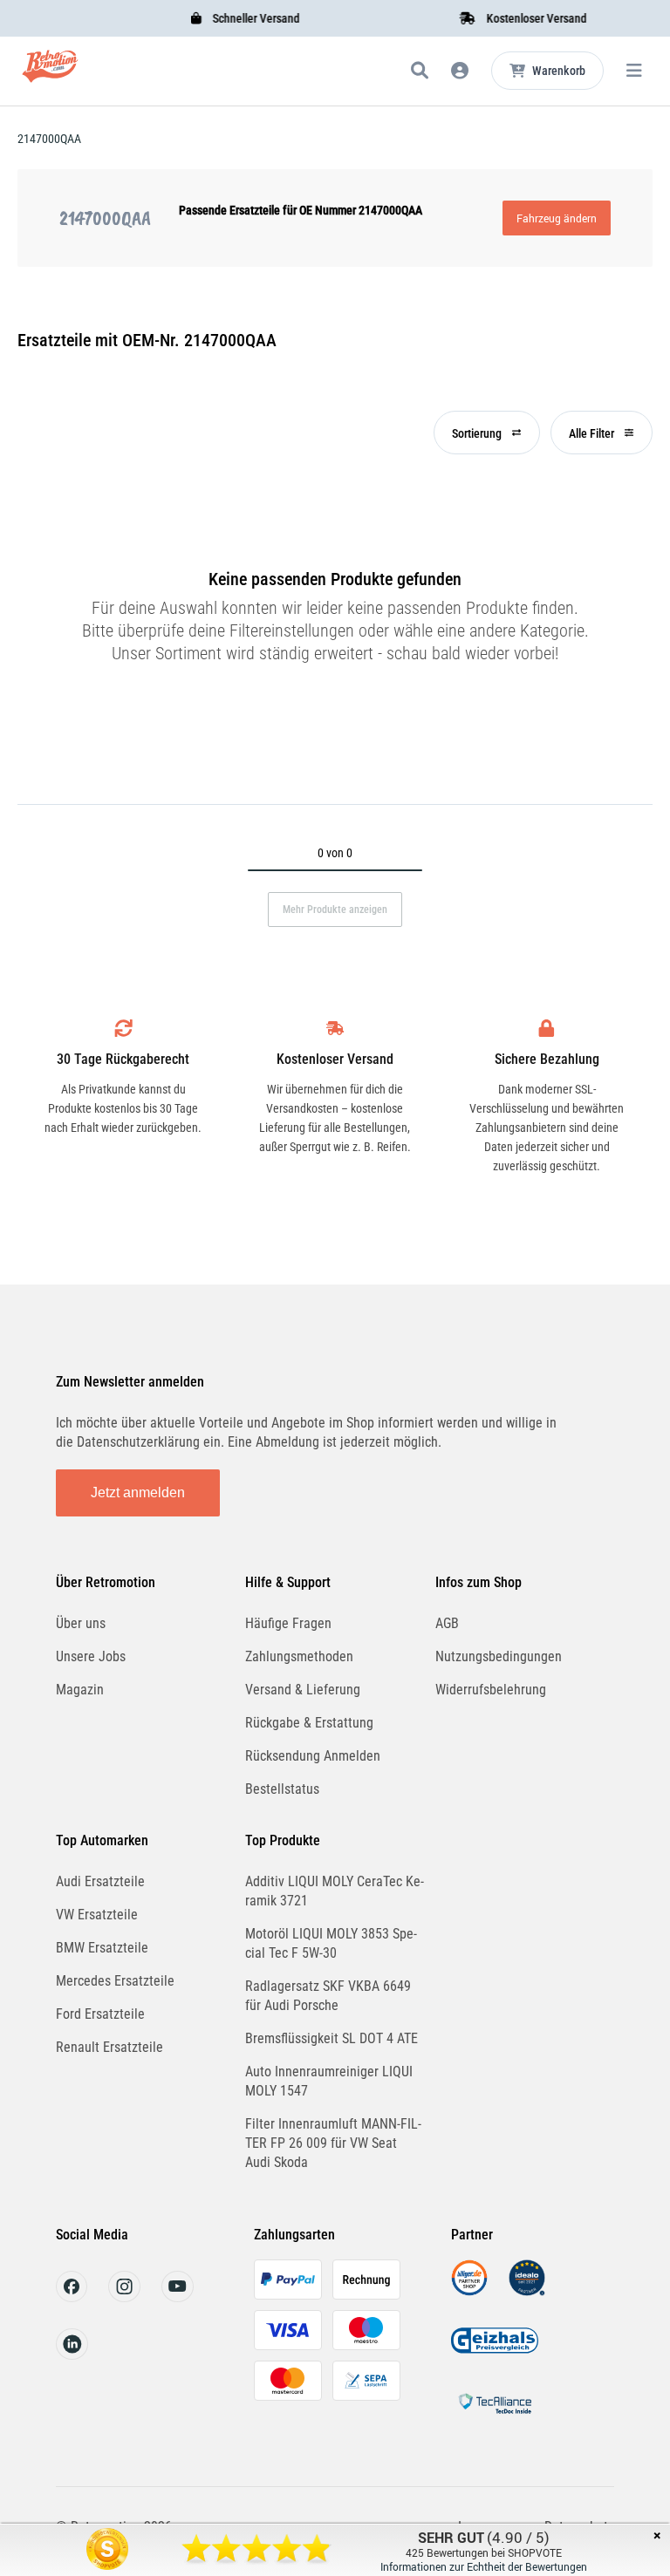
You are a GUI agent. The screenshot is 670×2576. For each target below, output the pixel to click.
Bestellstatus (282, 1789)
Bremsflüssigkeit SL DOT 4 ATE (332, 2038)
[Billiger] (469, 2291)
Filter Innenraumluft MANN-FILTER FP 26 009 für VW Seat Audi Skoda (333, 2143)
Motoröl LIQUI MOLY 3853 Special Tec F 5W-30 (331, 1943)
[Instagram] (124, 2297)
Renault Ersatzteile (109, 2047)
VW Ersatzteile (97, 1915)
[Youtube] (178, 2297)
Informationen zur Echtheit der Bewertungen (484, 2566)
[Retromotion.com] (50, 74)
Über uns (81, 1623)
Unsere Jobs (91, 1656)
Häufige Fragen (288, 1623)
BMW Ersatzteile (102, 1948)
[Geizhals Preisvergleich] (495, 2354)
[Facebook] (72, 2297)
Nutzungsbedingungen (499, 1656)
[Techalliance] (495, 2417)
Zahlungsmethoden (299, 1656)
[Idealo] (527, 2291)
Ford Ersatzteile (100, 2014)
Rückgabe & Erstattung (309, 1723)
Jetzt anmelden (138, 1492)
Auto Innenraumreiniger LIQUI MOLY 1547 (329, 2081)
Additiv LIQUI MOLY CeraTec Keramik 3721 (335, 1891)
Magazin (80, 1690)
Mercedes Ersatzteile (115, 1981)
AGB (447, 1623)
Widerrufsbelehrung (491, 1690)
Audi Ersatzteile (100, 1881)
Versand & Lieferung (303, 1690)
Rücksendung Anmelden (313, 1756)
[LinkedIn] (72, 2355)
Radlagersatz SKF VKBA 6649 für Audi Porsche (328, 1996)
